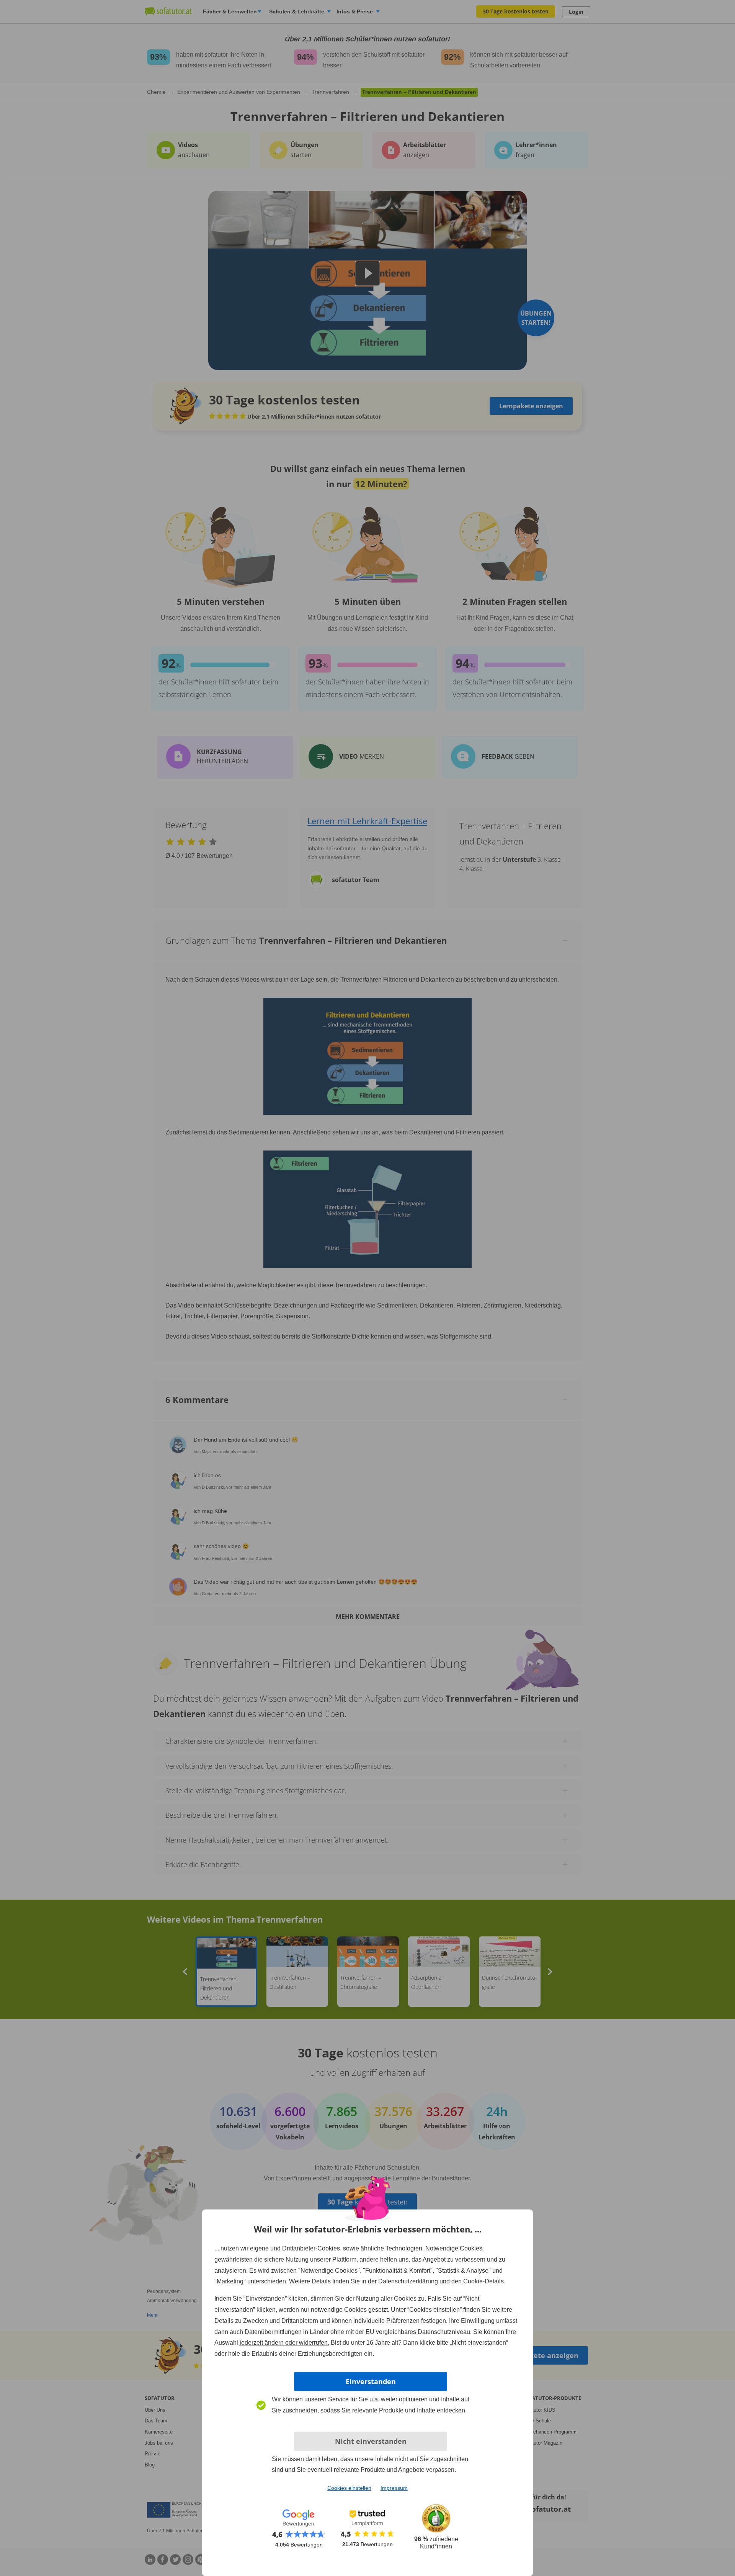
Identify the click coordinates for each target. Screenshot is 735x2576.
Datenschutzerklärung (408, 2281)
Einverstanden (371, 2381)
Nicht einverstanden (371, 2441)
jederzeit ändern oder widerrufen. (284, 2343)
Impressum (394, 2488)
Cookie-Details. (484, 2281)
